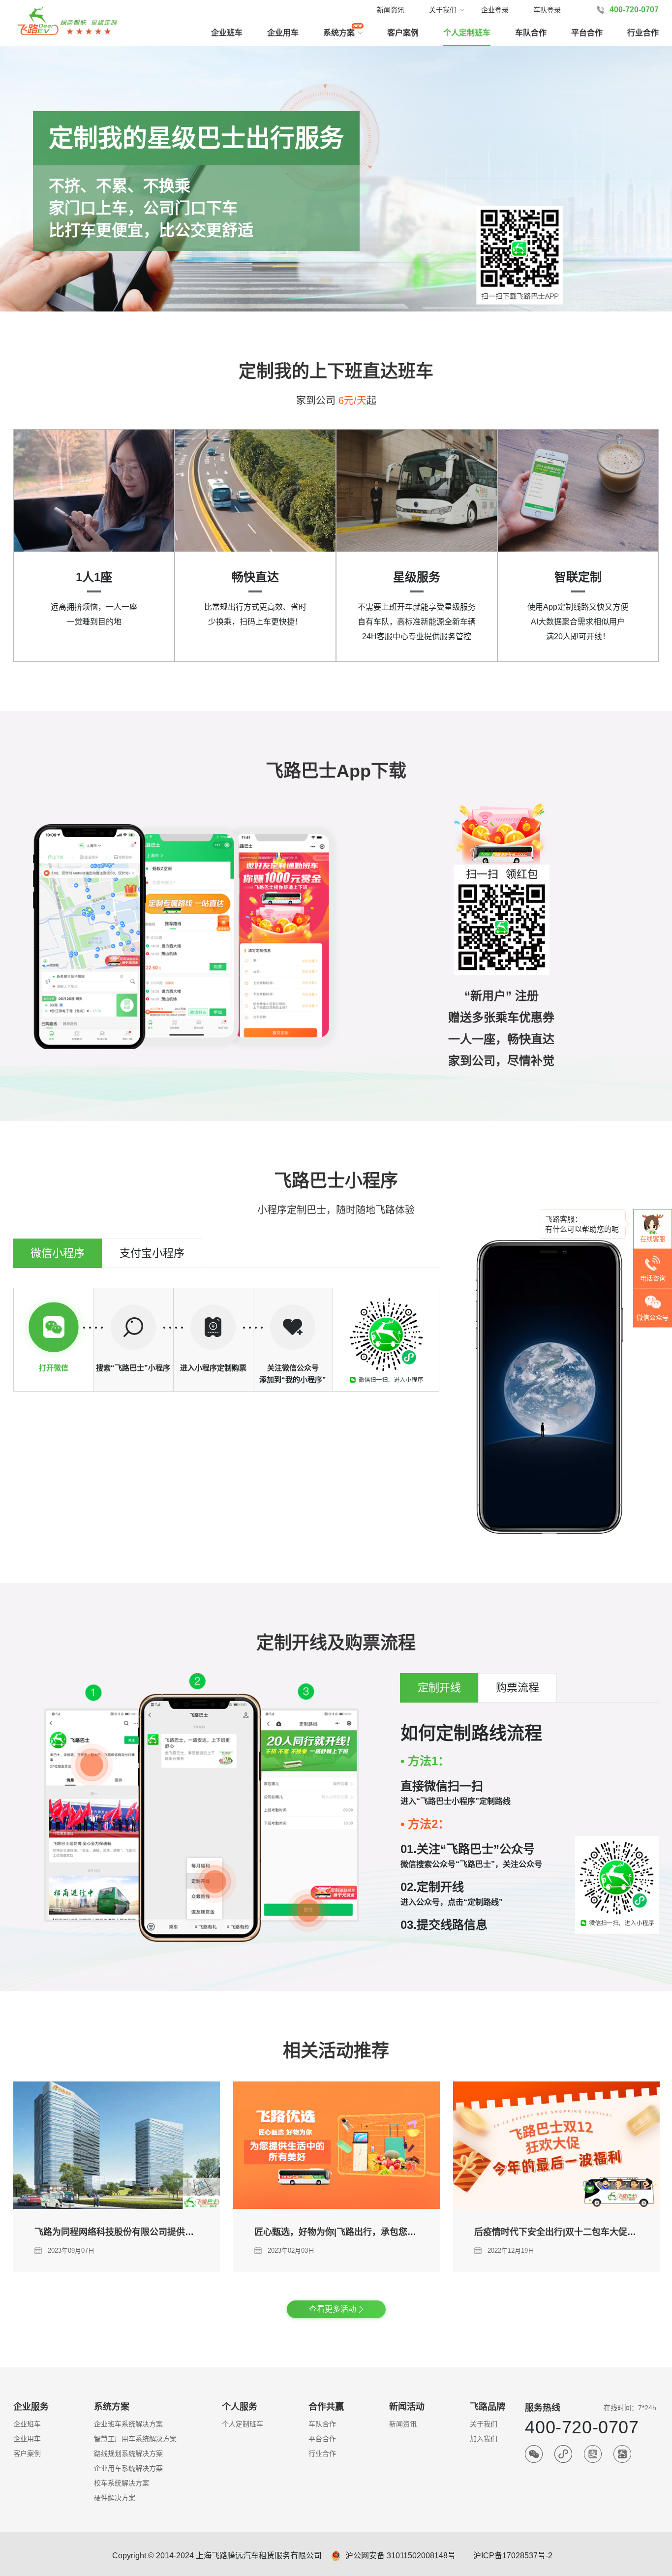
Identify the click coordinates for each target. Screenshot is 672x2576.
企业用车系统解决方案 (128, 2468)
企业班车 (227, 33)
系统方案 (339, 33)
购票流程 (518, 1688)
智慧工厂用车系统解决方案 (135, 2439)
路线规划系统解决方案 (128, 2453)
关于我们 (484, 2424)
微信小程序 (58, 1253)
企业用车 (283, 33)
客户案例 (403, 33)
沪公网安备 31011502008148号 (400, 2556)
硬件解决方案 (115, 2498)
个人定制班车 (467, 33)
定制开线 (439, 1688)
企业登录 (495, 10)
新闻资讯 (391, 10)
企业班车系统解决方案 (128, 2424)
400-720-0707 (634, 10)
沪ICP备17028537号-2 (513, 2556)
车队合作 (531, 33)
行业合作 (643, 33)
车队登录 (547, 10)
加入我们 (484, 2439)
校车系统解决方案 (122, 2483)
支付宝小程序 (152, 1253)
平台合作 (587, 33)
